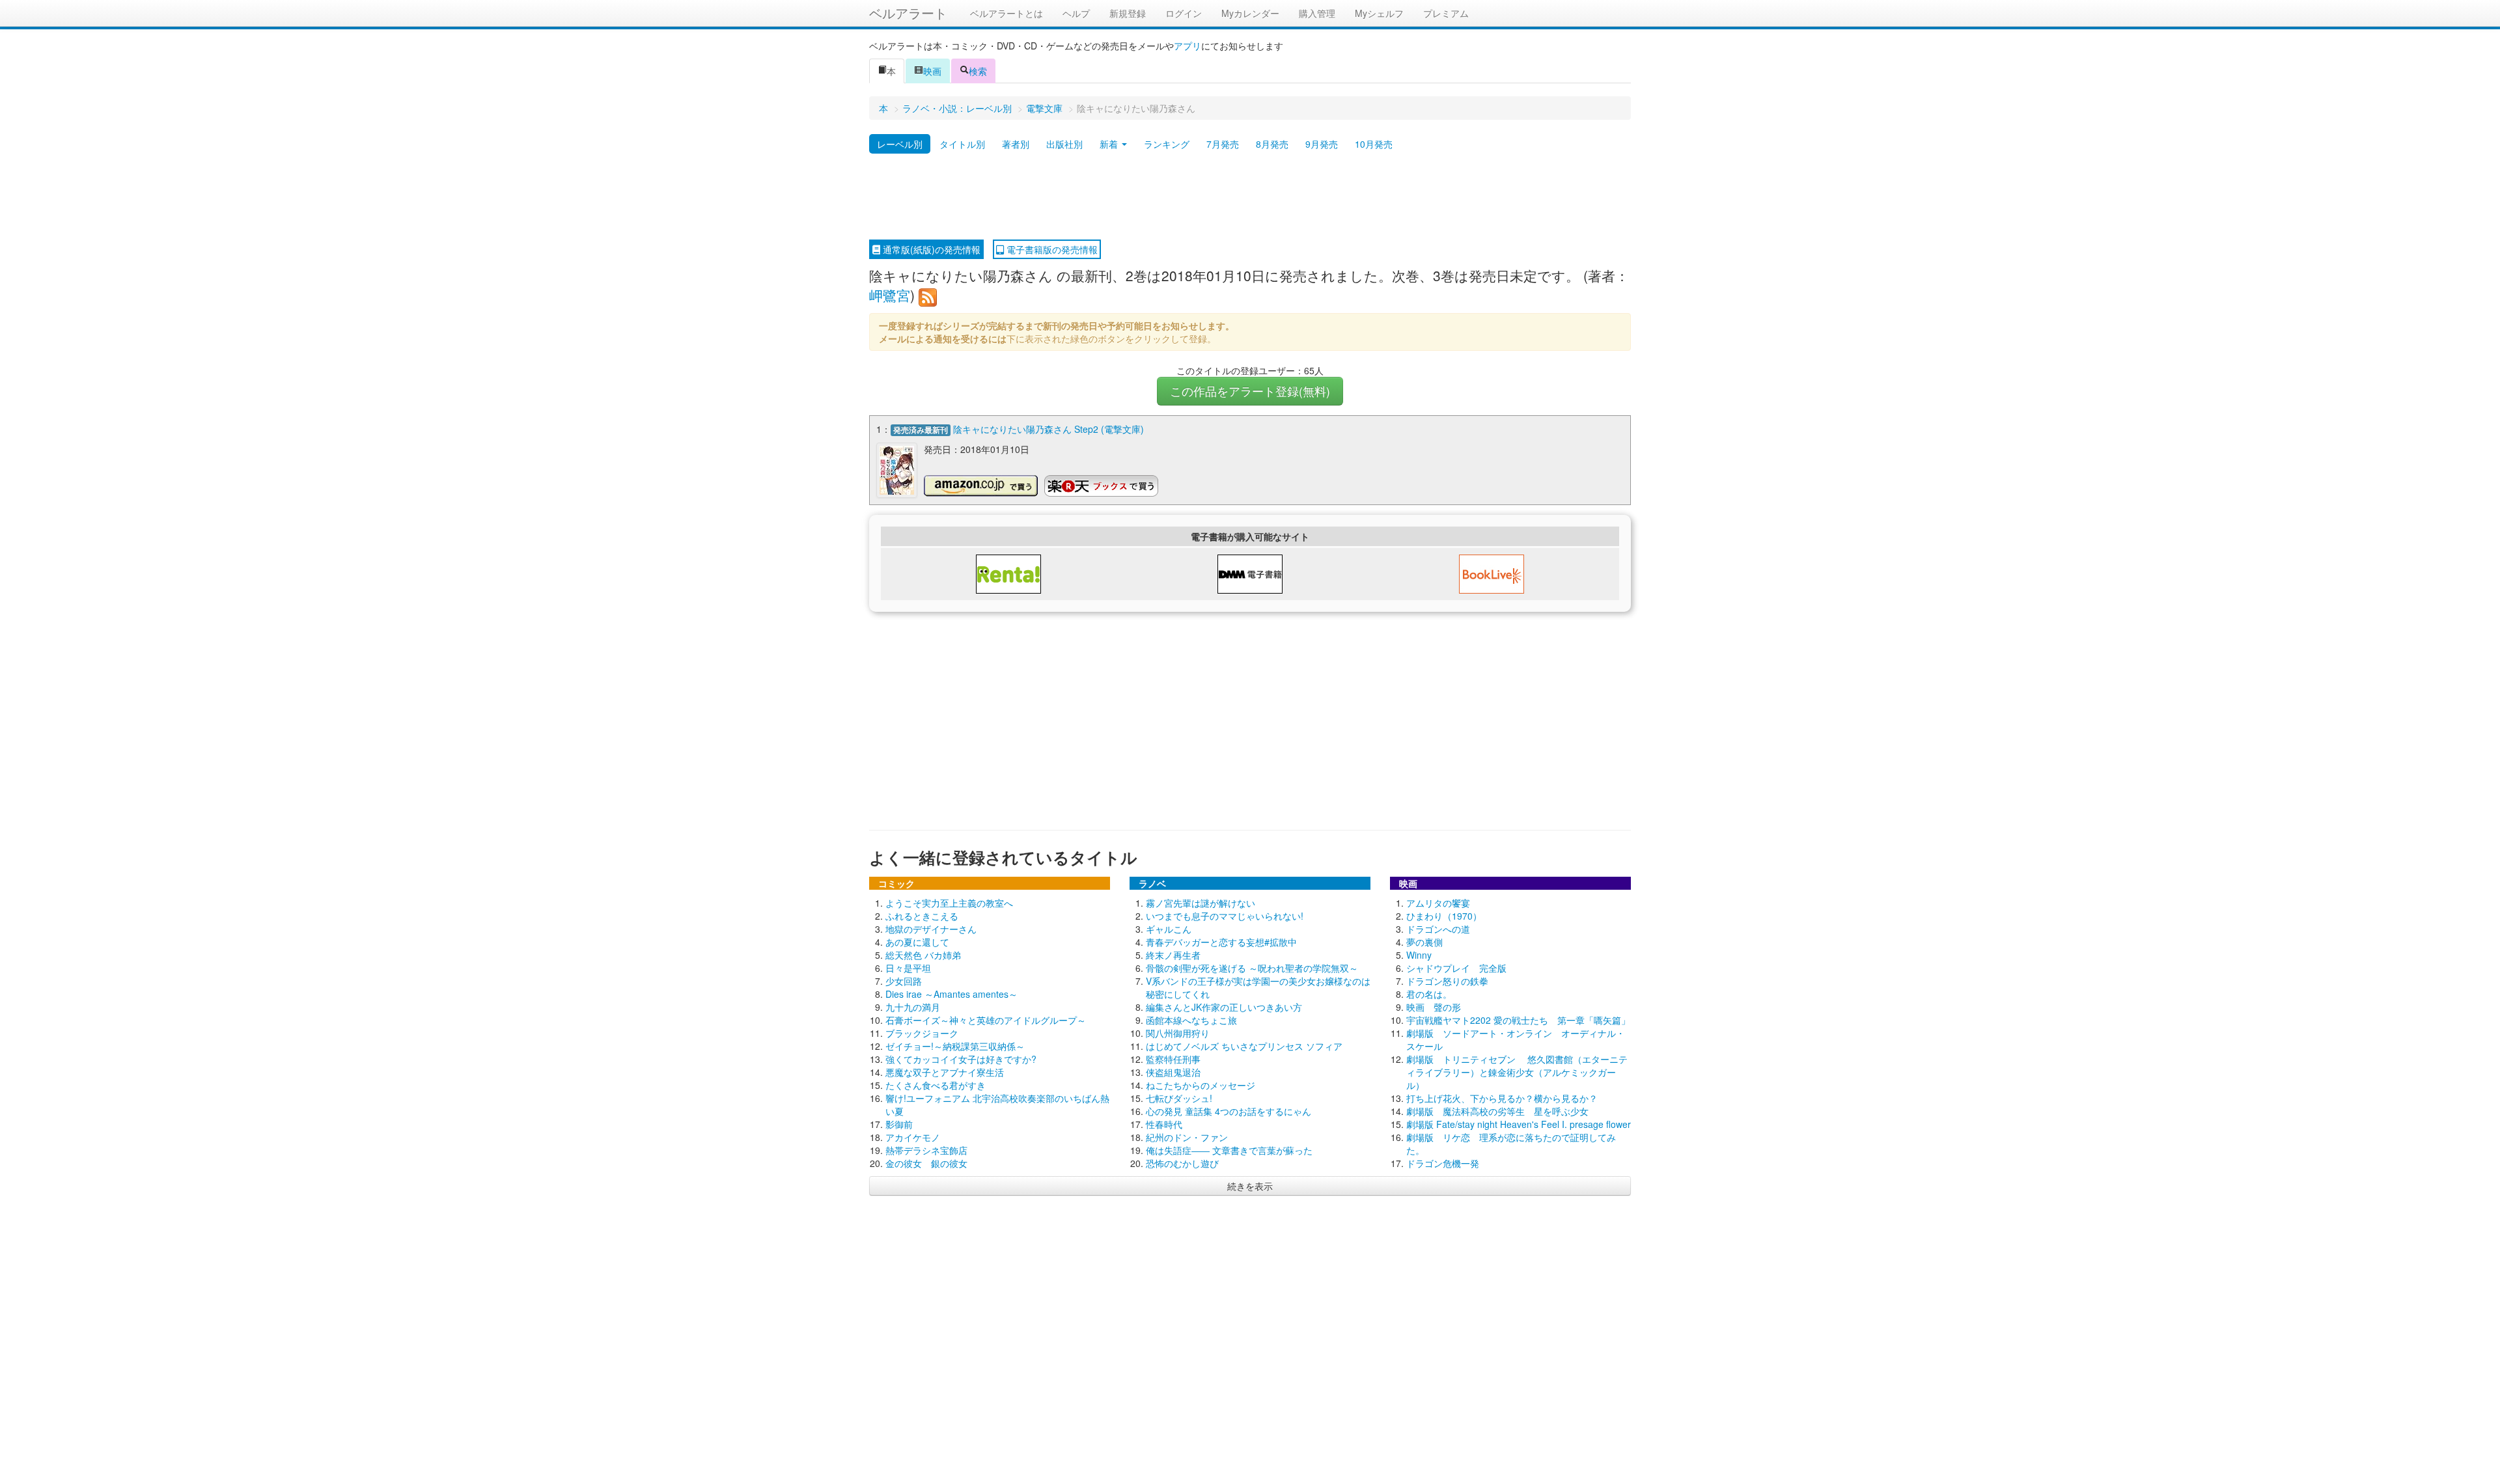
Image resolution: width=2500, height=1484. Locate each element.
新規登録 (1128, 13)
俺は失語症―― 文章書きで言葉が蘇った (1229, 1150)
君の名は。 (1429, 994)
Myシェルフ (1379, 13)
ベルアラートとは (1007, 13)
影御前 (899, 1124)
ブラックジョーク (922, 1033)
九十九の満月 (913, 1007)
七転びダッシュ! (1179, 1098)
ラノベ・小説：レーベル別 (957, 108)
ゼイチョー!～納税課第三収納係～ (955, 1046)
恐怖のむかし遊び (1182, 1163)
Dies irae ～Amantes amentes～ (951, 994)
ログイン (1184, 13)
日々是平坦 (908, 968)
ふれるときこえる (922, 916)
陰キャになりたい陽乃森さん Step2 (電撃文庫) (1049, 429)
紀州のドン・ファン (1187, 1137)
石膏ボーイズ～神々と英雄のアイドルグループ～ (986, 1020)
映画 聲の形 (1434, 1007)
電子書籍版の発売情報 (1051, 249)
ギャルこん (1169, 929)
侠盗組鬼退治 (1173, 1072)
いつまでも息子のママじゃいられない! (1225, 916)
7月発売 (1223, 144)
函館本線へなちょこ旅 (1191, 1020)
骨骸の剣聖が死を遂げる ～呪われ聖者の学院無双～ (1252, 968)
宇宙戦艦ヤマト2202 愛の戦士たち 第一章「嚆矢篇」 (1518, 1020)
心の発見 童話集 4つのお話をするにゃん (1229, 1111)
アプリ (1187, 46)
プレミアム (1446, 13)
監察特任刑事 (1173, 1059)
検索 (978, 71)
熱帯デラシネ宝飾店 (926, 1150)
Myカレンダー (1250, 13)
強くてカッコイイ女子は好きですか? (961, 1059)
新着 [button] (1110, 144)
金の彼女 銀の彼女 (926, 1163)
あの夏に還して (917, 942)
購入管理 (1317, 13)
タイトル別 (962, 144)
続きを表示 (1250, 1186)
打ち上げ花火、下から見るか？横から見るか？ (1502, 1098)
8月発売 (1272, 144)
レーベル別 (900, 144)
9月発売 (1322, 144)
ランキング (1167, 144)
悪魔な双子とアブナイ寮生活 (945, 1072)
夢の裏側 (1424, 942)
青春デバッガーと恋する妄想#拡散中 (1221, 942)
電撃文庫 (1044, 108)
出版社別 (1064, 144)
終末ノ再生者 (1173, 955)
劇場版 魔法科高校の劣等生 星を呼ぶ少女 (1497, 1111)
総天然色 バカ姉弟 (923, 955)
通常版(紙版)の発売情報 (930, 249)
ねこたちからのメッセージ (1201, 1085)
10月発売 (1374, 144)
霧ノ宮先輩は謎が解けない (1201, 903)
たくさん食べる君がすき (936, 1085)
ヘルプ (1076, 13)
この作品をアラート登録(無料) (1250, 391)
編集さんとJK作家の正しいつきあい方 (1224, 1007)
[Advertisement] (1250, 197)
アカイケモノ (913, 1137)
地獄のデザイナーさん (931, 929)
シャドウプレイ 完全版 (1456, 968)
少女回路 (904, 981)
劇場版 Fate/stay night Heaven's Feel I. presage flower (1519, 1124)
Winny (1419, 955)
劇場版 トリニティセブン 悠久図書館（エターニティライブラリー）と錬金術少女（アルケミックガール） (1517, 1072)
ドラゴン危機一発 (1443, 1163)
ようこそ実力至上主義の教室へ (949, 903)
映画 (932, 71)
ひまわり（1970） (1444, 916)
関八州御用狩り (1178, 1033)
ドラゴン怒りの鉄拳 (1447, 981)
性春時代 (1164, 1124)
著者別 (1016, 144)
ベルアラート (908, 13)
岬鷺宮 (890, 295)
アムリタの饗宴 (1438, 903)
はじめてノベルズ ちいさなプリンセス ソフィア (1244, 1046)
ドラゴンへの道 (1438, 929)
